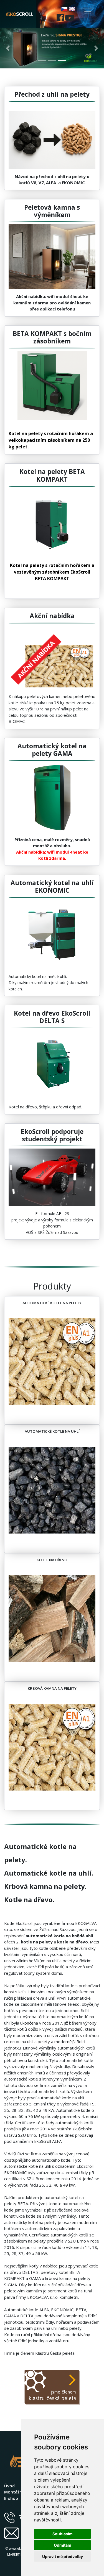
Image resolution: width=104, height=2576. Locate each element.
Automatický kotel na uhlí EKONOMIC (52, 887)
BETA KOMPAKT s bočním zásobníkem (52, 337)
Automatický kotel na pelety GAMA (52, 750)
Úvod (9, 2486)
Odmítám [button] (63, 2545)
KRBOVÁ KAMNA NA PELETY (52, 1688)
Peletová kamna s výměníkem (52, 211)
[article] (52, 180)
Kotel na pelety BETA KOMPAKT (52, 475)
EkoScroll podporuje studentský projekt (52, 1135)
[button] (8, 48)
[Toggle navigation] (88, 14)
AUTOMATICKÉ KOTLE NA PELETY (52, 1303)
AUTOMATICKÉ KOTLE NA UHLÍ (52, 1431)
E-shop (11, 2498)
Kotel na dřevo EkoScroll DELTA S (52, 1017)
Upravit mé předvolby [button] (63, 2556)
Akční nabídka (52, 616)
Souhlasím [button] (63, 2534)
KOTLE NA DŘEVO (52, 1560)
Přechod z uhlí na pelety (52, 94)
